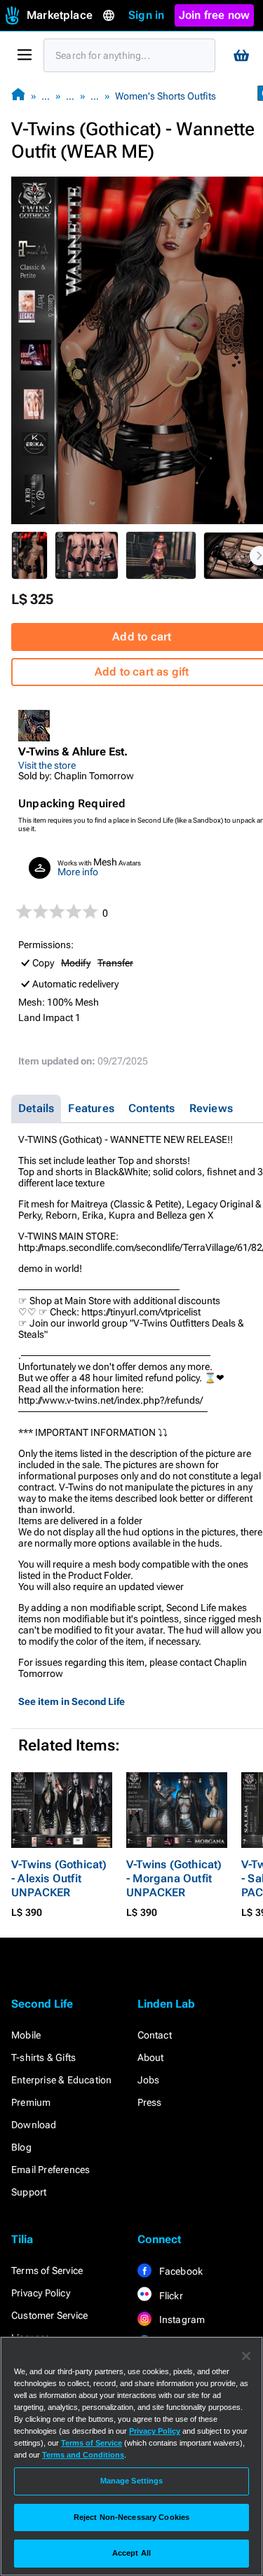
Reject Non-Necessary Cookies (131, 2517)
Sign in (146, 15)
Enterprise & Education (61, 2080)
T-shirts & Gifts (43, 2057)
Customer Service (49, 2315)
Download (34, 2125)
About (151, 2057)
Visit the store (47, 765)
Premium (31, 2102)
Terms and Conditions (83, 2455)
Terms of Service (47, 2270)
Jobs (149, 2080)
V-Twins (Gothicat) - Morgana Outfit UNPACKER (174, 1878)
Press (150, 2102)
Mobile (26, 2035)
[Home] (18, 96)
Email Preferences (50, 2170)
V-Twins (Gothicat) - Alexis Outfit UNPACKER (59, 1878)
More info (78, 872)
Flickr (170, 2296)
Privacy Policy (41, 2293)
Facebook (180, 2271)
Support (29, 2192)
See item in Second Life (72, 1701)
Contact (155, 2035)
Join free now (215, 15)
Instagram (181, 2320)
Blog (21, 2147)
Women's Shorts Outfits (166, 96)
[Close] (246, 2356)
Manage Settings (132, 2481)
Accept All (131, 2553)
